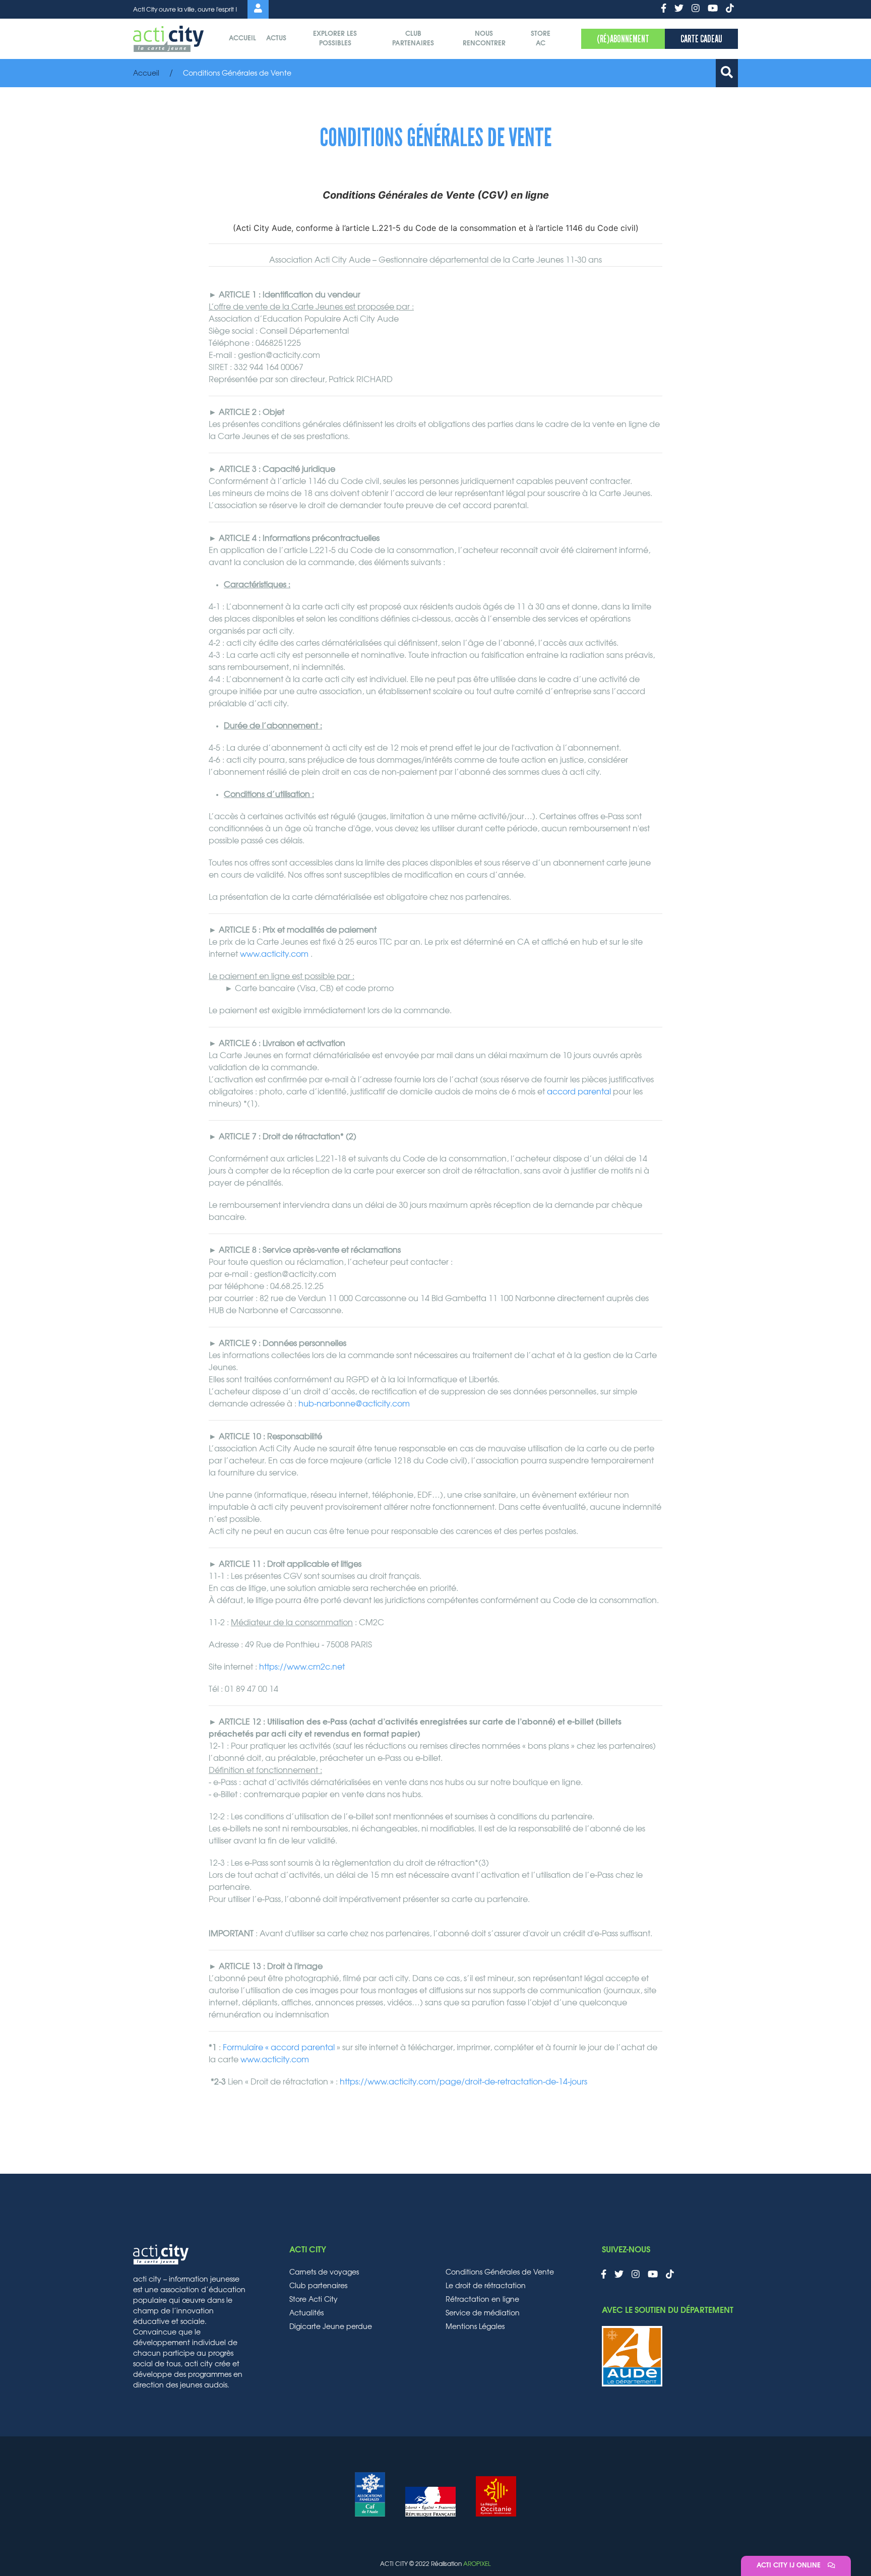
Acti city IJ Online (790, 2566)
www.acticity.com (274, 954)
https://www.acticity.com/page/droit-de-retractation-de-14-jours (463, 2082)
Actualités (306, 2313)
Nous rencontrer (484, 39)
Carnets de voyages (324, 2273)
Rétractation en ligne (482, 2300)
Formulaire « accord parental (279, 2048)
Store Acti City (314, 2300)
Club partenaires (413, 39)
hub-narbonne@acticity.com (354, 1404)
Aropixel (477, 2564)
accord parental (579, 1092)
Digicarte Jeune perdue (331, 2327)
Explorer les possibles (335, 39)
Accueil (242, 39)
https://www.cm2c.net (302, 1667)
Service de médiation (483, 2313)
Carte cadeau (701, 39)
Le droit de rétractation (486, 2286)
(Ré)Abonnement (623, 39)
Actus (276, 39)
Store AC (541, 39)
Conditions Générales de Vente (500, 2273)
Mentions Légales (475, 2327)
